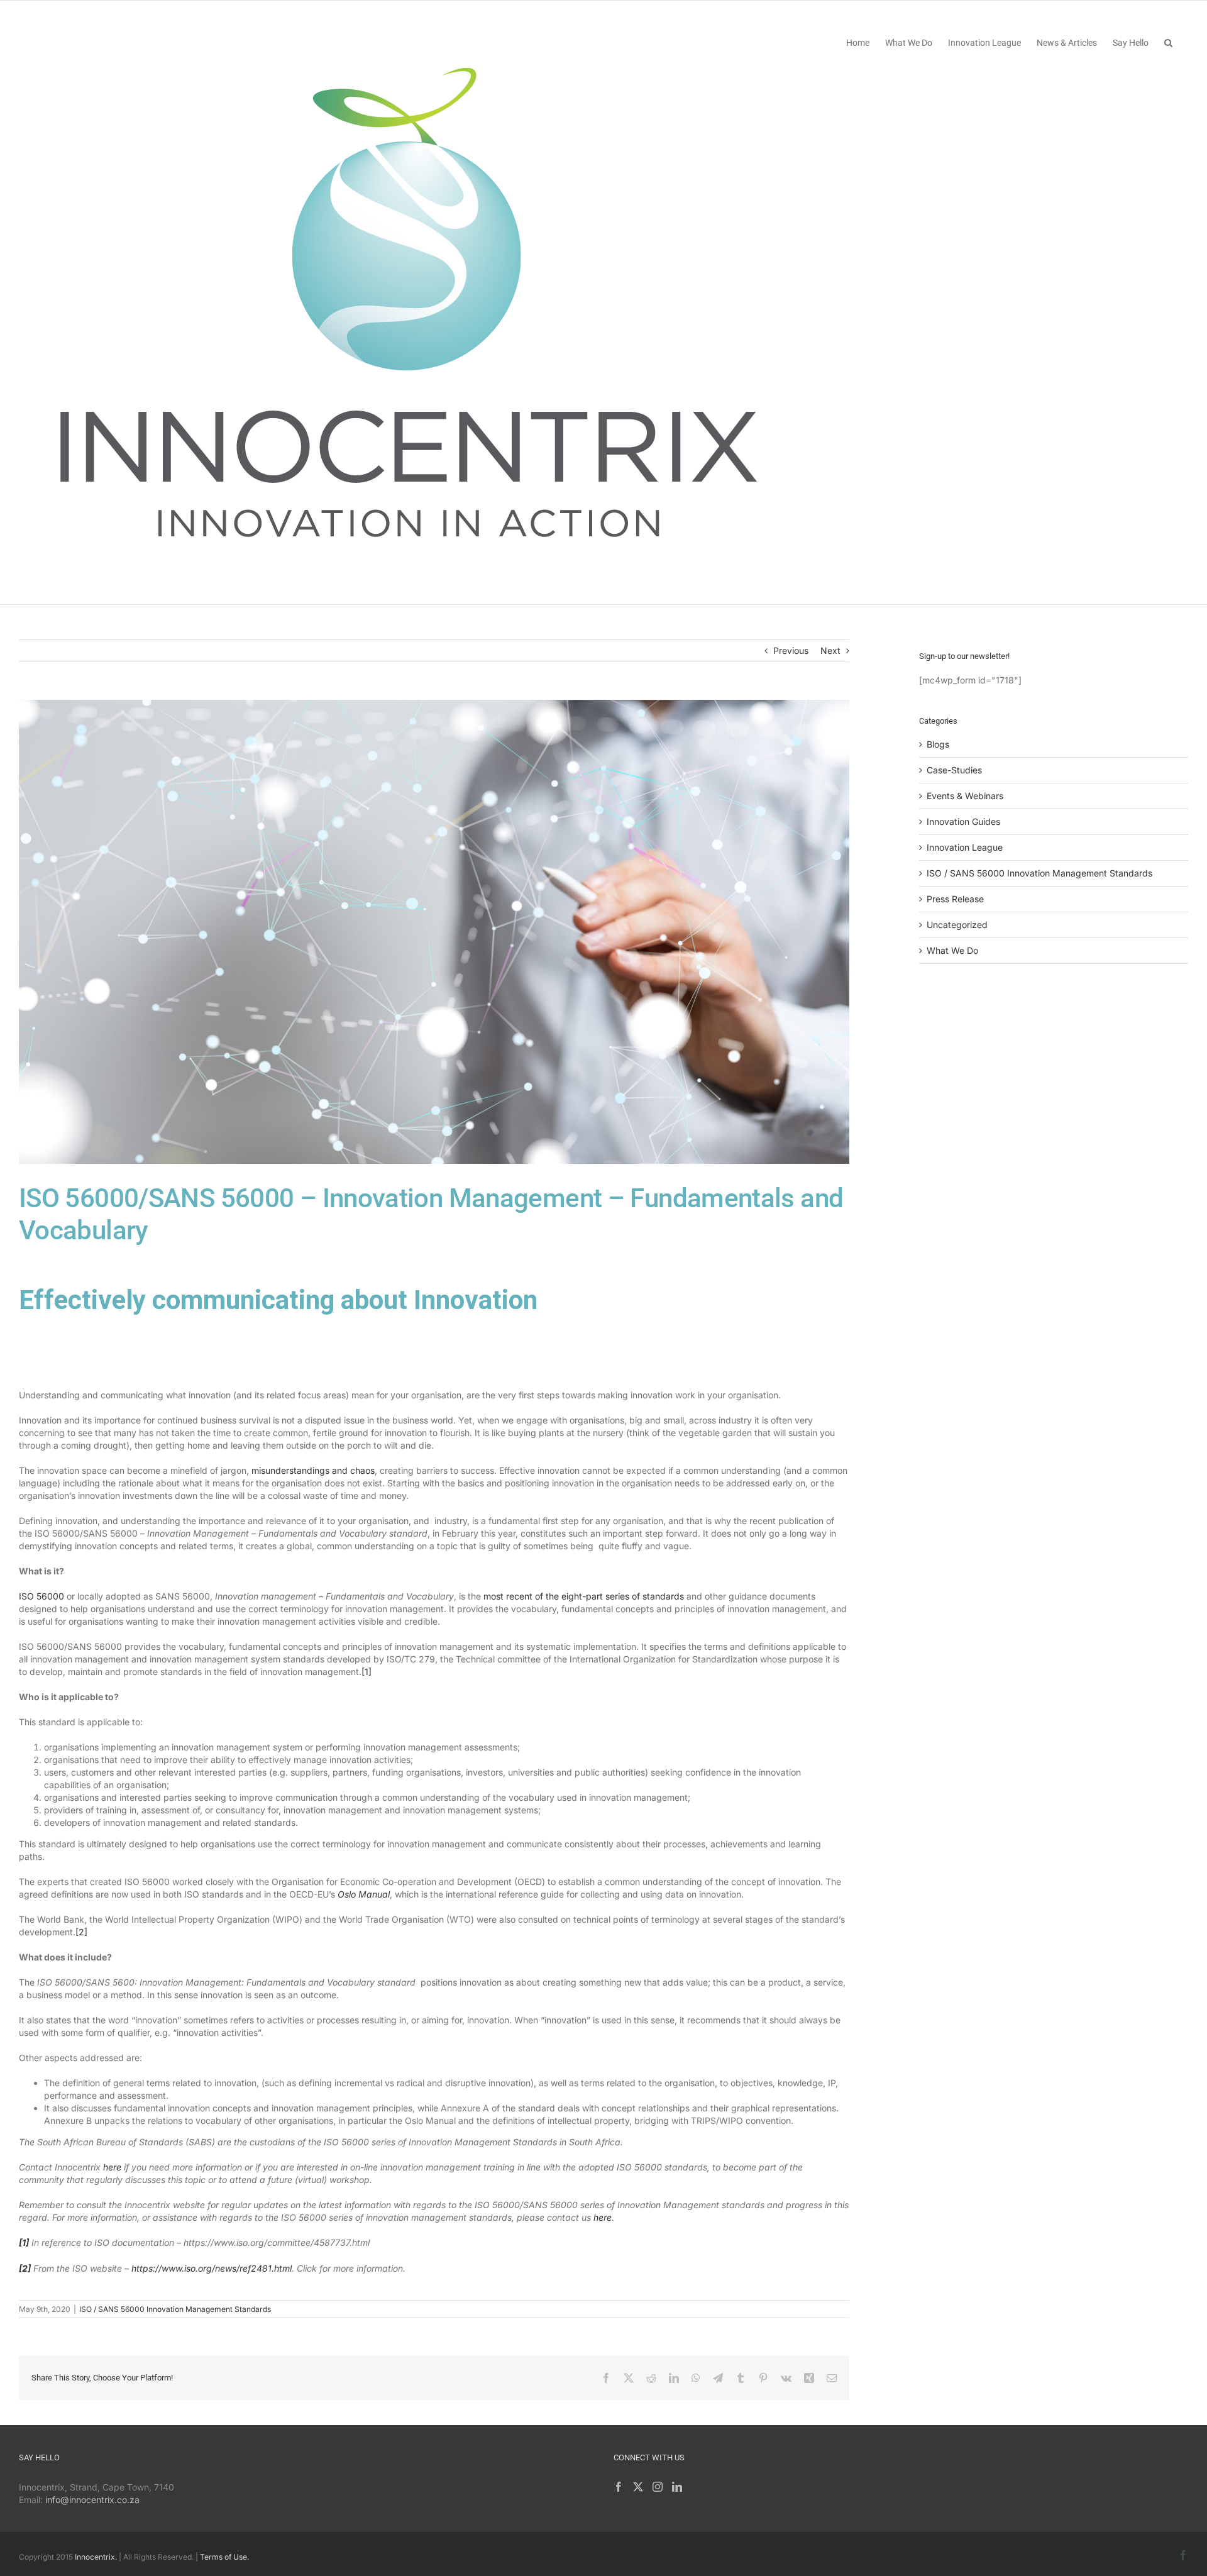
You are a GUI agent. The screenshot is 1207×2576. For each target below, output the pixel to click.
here (112, 2167)
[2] (81, 1932)
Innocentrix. (96, 2557)
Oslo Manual (364, 1894)
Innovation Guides (963, 821)
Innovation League (965, 847)
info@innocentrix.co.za (92, 2500)
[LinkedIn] (677, 2487)
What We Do (952, 950)
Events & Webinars (965, 796)
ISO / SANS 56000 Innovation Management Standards (175, 2309)
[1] (367, 1672)
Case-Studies (954, 770)
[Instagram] (658, 2487)
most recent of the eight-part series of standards (584, 1596)
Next (830, 650)
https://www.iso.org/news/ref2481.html (212, 2268)
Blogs (938, 744)
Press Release (955, 899)
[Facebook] (619, 2487)
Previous (791, 650)
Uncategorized (957, 925)
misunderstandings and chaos (313, 1470)
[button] (1168, 42)
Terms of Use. (224, 2557)
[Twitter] (638, 2487)
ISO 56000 (41, 1596)
